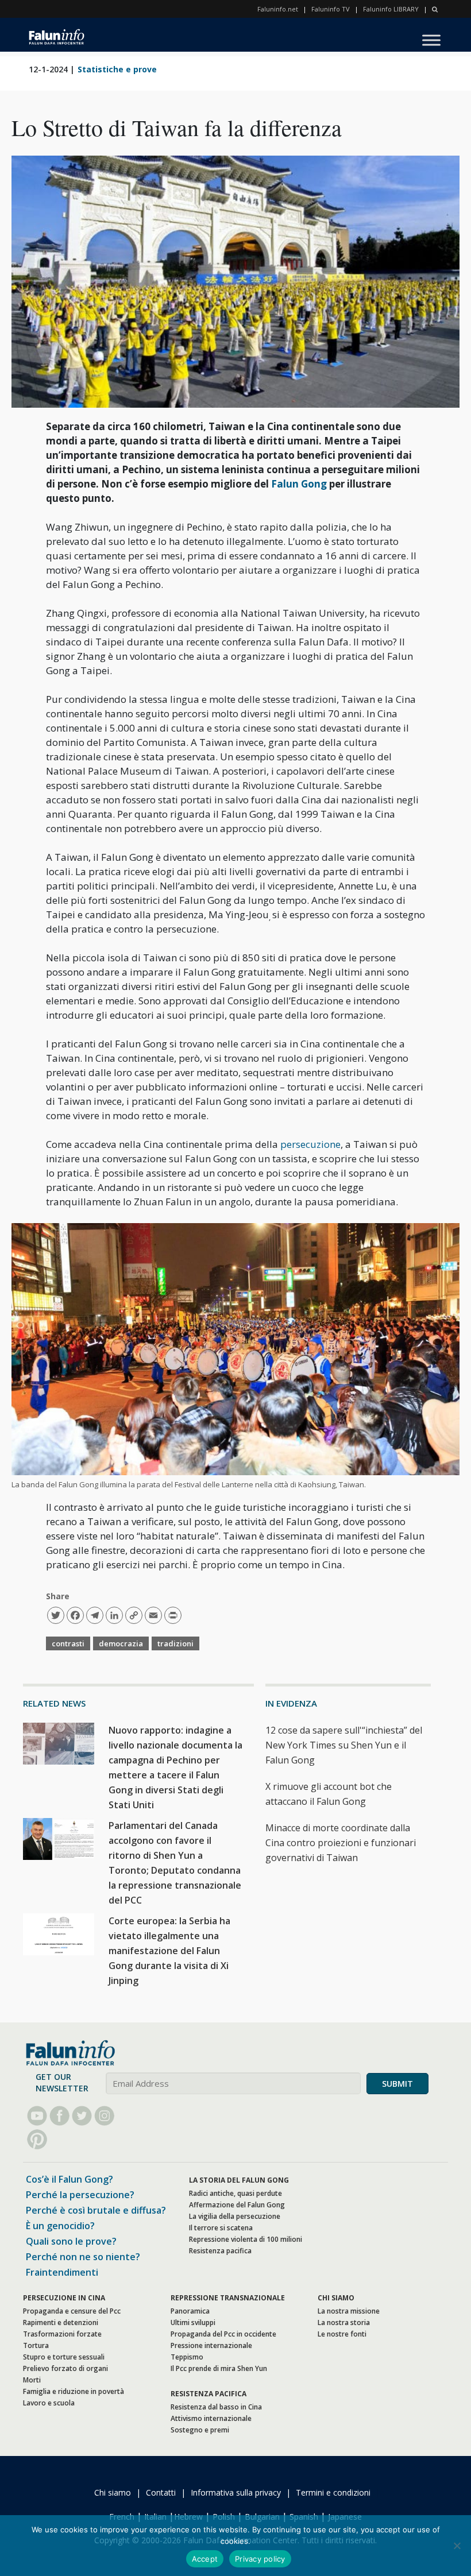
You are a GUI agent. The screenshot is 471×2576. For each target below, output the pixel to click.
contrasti (68, 1643)
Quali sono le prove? (71, 2241)
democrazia (121, 1643)
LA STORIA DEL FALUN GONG (239, 2180)
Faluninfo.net (278, 9)
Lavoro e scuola (49, 2403)
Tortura (36, 2345)
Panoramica (190, 2311)
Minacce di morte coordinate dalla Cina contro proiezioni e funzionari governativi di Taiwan (341, 1843)
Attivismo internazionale (211, 2418)
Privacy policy (260, 2559)
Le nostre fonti (342, 2334)
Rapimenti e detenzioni (61, 2322)
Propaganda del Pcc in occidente (223, 2334)
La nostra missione (349, 2311)
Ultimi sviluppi (193, 2322)
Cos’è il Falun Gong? (70, 2179)
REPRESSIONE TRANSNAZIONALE (228, 2298)
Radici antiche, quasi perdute (235, 2193)
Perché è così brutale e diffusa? (96, 2210)
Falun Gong (300, 484)
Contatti (161, 2492)
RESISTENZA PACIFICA (209, 2394)
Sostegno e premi (200, 2430)
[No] (457, 2546)
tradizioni (175, 1643)
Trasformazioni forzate (62, 2334)
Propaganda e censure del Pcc (72, 2311)
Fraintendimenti (62, 2272)
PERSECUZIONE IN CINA (64, 2298)
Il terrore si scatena (221, 2228)
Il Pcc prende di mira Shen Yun (219, 2368)
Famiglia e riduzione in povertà (74, 2391)
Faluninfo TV (331, 9)
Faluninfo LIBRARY (391, 9)
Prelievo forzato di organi (65, 2368)
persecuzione (310, 1144)
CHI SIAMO (336, 2298)
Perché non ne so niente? (83, 2257)
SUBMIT (397, 2084)
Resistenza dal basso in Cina (216, 2407)
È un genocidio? (60, 2226)
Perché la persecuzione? (80, 2195)
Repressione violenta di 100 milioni (246, 2239)
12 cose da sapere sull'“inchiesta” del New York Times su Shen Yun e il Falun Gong (344, 1745)
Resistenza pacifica (220, 2251)
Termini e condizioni (333, 2492)
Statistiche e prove (117, 69)
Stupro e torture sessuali (64, 2357)
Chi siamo (113, 2492)
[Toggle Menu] (431, 40)
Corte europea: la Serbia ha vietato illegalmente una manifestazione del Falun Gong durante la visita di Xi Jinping (169, 1951)
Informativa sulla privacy (236, 2492)
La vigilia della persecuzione (235, 2216)
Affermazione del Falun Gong (237, 2205)
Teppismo (187, 2357)
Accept (205, 2559)
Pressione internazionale (211, 2345)
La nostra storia (344, 2322)
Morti (32, 2380)
